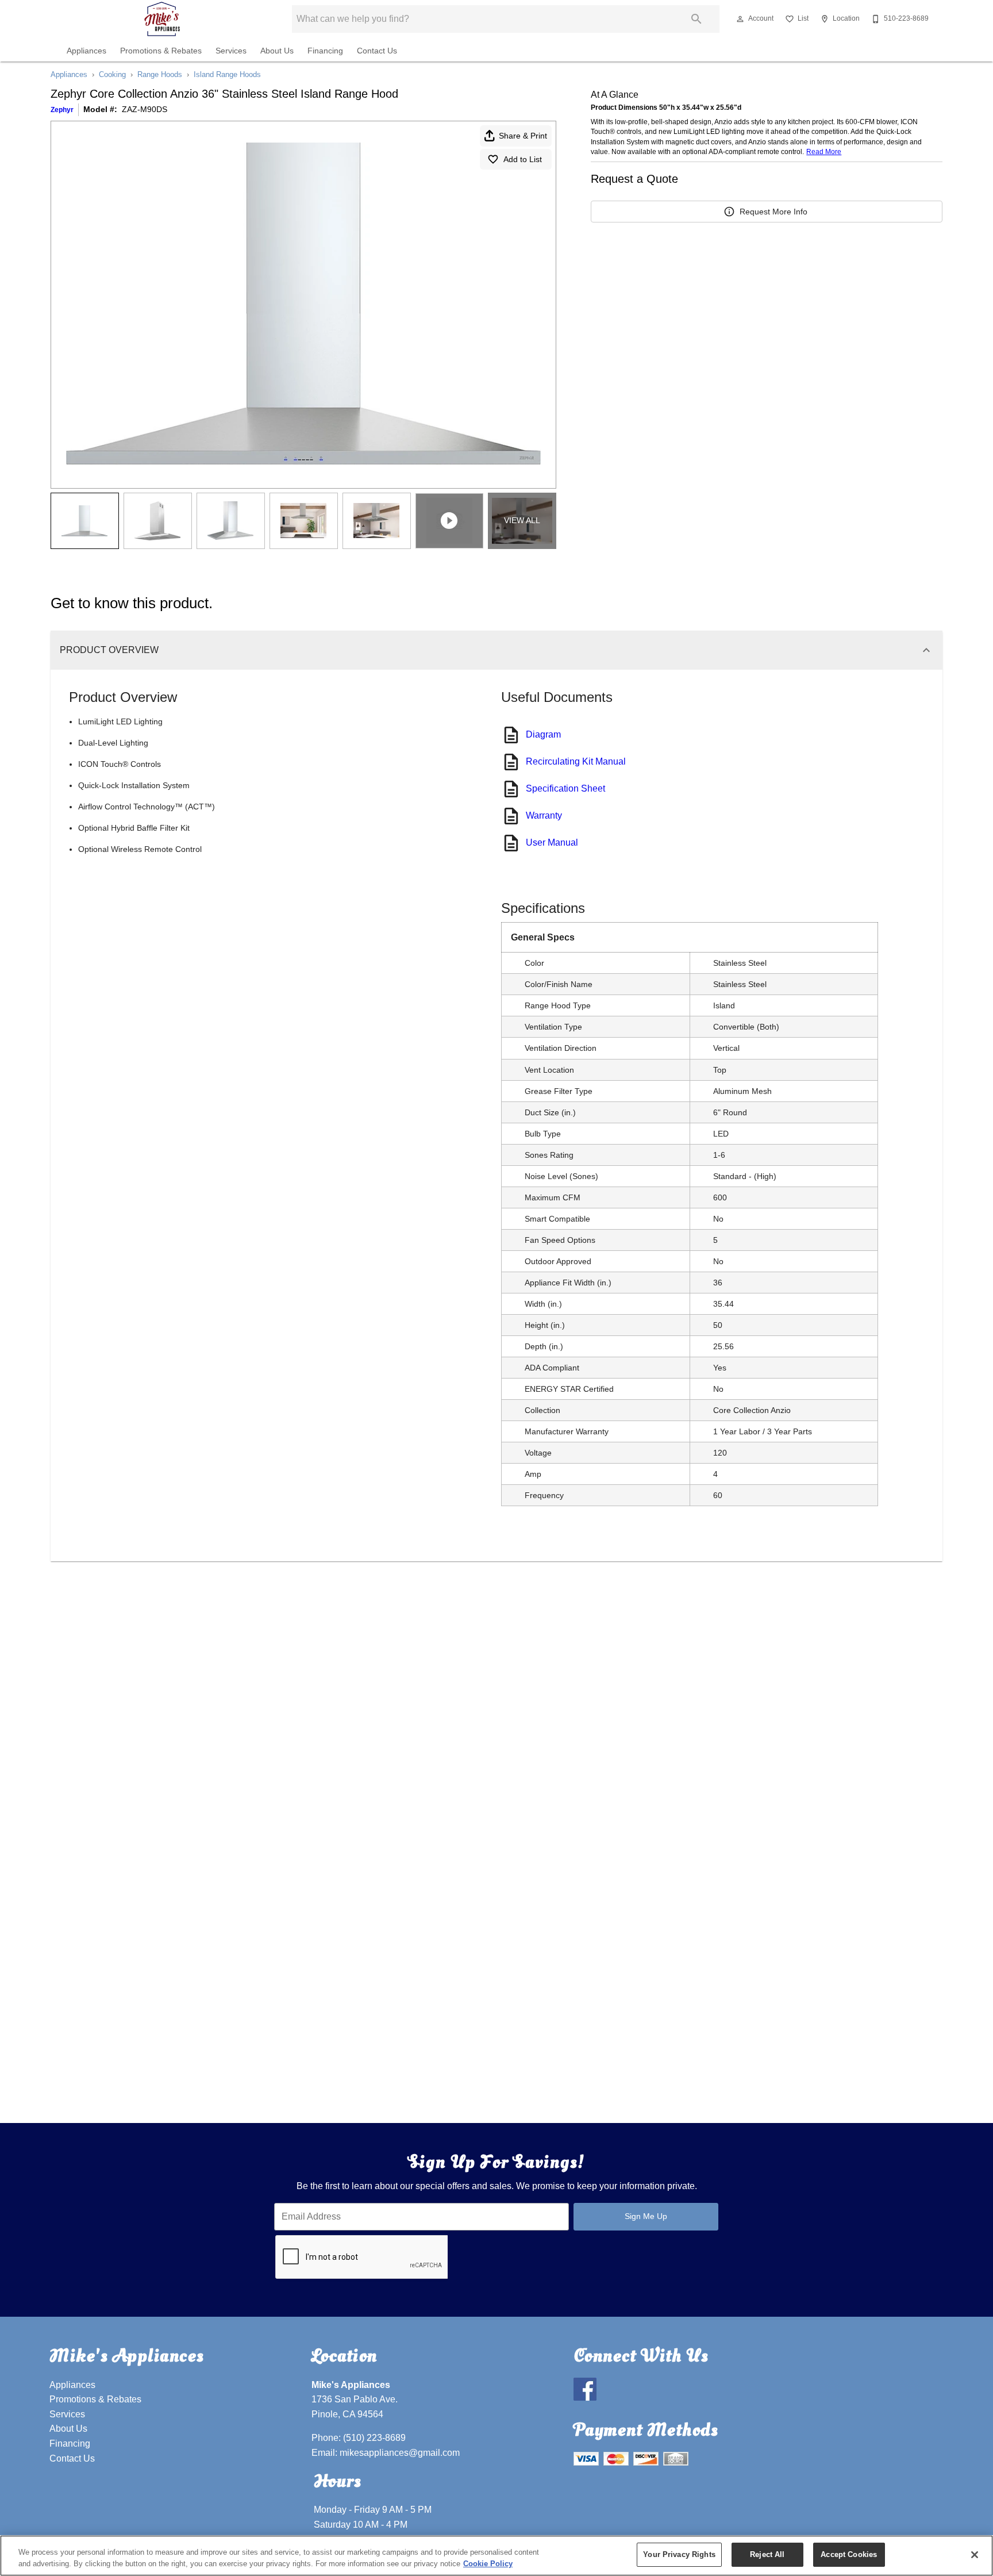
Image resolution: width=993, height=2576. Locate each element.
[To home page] (162, 19)
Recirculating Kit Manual (576, 761)
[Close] (975, 2555)
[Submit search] (696, 19)
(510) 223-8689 (374, 2438)
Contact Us (377, 51)
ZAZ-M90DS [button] (145, 109)
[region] (496, 2556)
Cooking (112, 74)
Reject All (767, 2554)
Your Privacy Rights (679, 2554)
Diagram (543, 734)
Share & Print (523, 136)
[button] (740, 19)
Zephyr (62, 110)
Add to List (523, 159)
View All (522, 520)
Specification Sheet (565, 788)
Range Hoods (160, 74)
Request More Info (773, 212)
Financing (325, 51)
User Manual (552, 842)
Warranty (544, 815)
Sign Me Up (646, 2216)
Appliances (86, 51)
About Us (277, 51)
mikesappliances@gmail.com (400, 2453)
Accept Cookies (849, 2554)
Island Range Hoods (227, 74)
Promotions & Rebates (161, 51)
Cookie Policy (488, 2564)
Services (231, 51)
